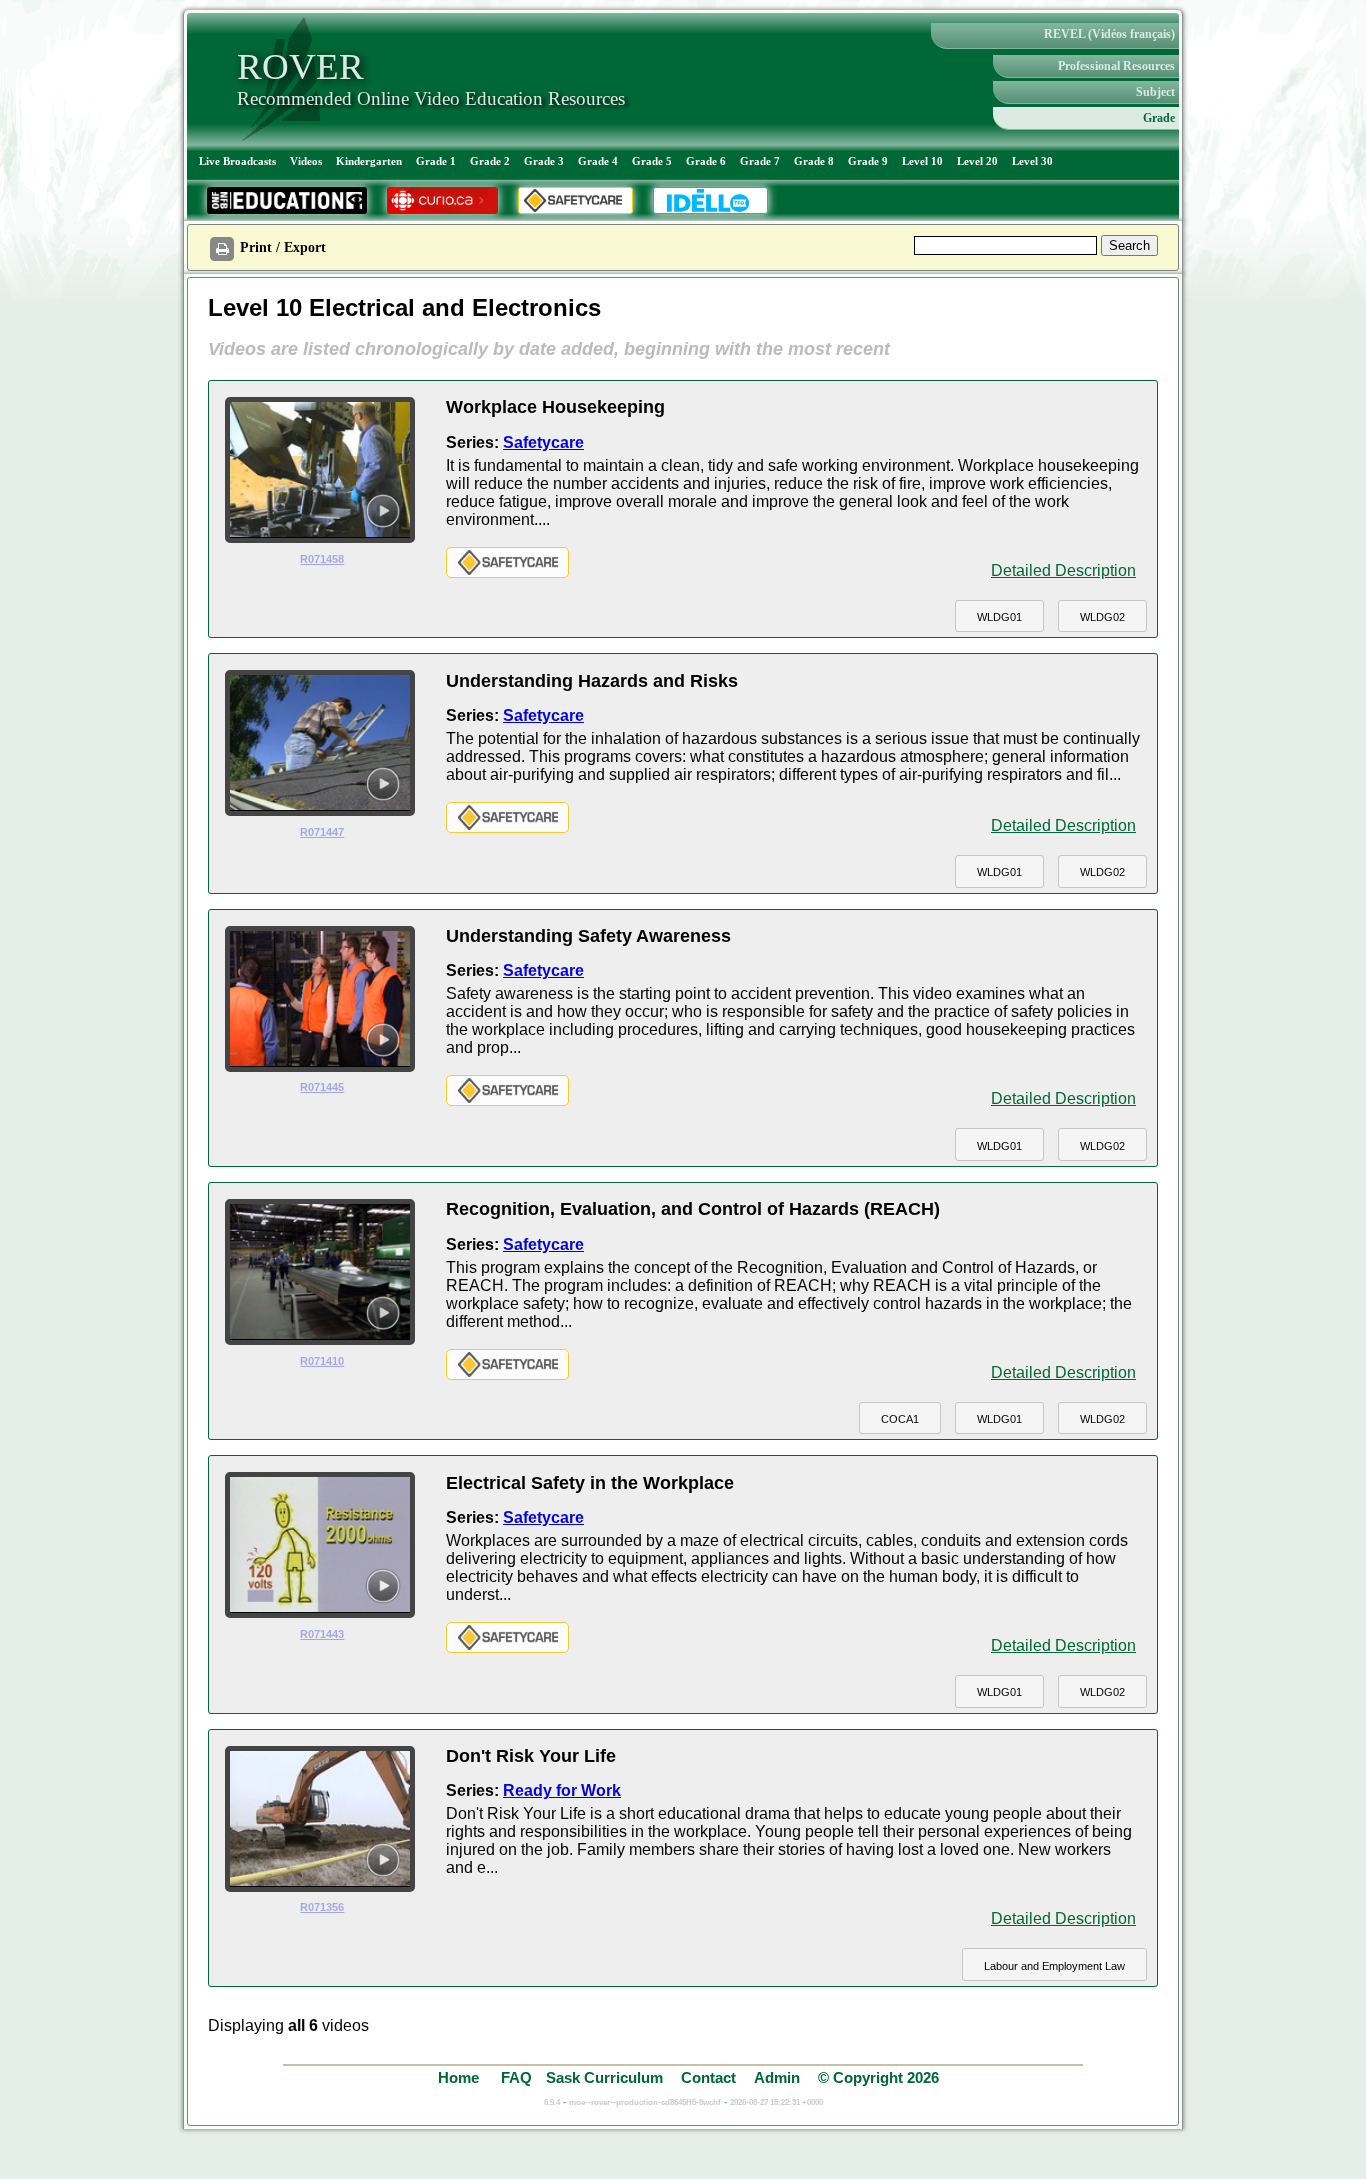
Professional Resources (1116, 66)
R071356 (322, 1907)
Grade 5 (652, 161)
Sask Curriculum (604, 2077)
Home (460, 2077)
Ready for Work (562, 1790)
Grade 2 (490, 161)
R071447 (322, 832)
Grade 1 (436, 161)
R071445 (322, 1087)
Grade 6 (706, 161)
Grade (1159, 118)
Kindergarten (369, 161)
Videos (306, 161)
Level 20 (977, 161)
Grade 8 (814, 161)
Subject (1155, 92)
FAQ (516, 2077)
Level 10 (922, 161)
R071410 (322, 1361)
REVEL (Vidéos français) (1109, 34)
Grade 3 (544, 161)
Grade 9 (868, 161)
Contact (708, 2077)
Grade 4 (598, 161)
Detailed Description (1063, 570)
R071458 (322, 559)
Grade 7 (760, 161)
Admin (777, 2077)
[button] (999, 616)
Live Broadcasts (237, 161)
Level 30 (1032, 161)
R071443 (322, 1634)
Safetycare (543, 442)
